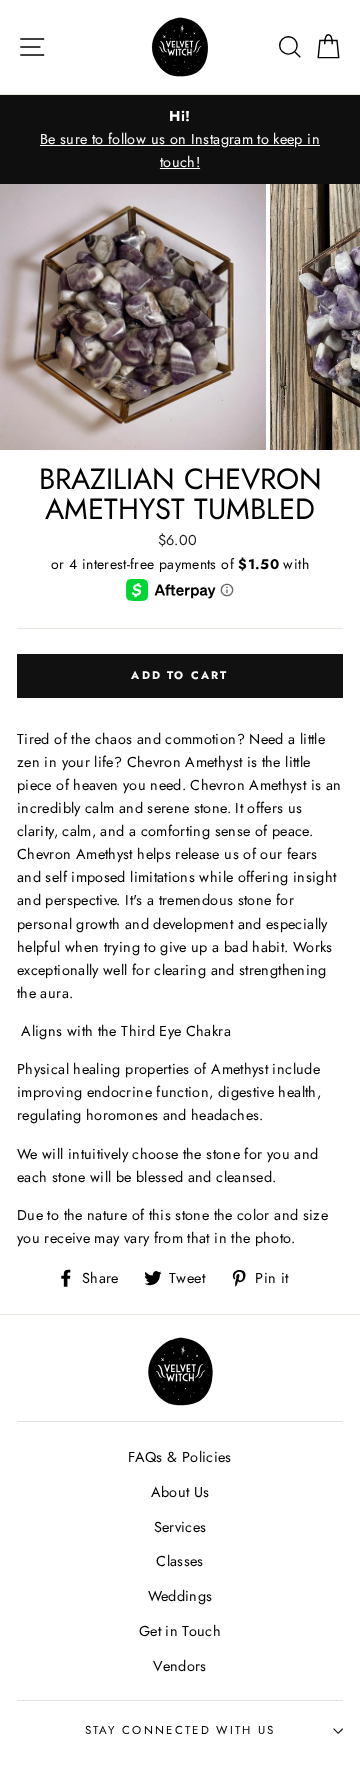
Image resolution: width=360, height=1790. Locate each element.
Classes (180, 1561)
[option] (180, 139)
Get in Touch (180, 1631)
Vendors (180, 1666)
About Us (180, 1492)
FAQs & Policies (179, 1457)
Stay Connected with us (180, 1730)
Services (180, 1527)
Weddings (180, 1596)
